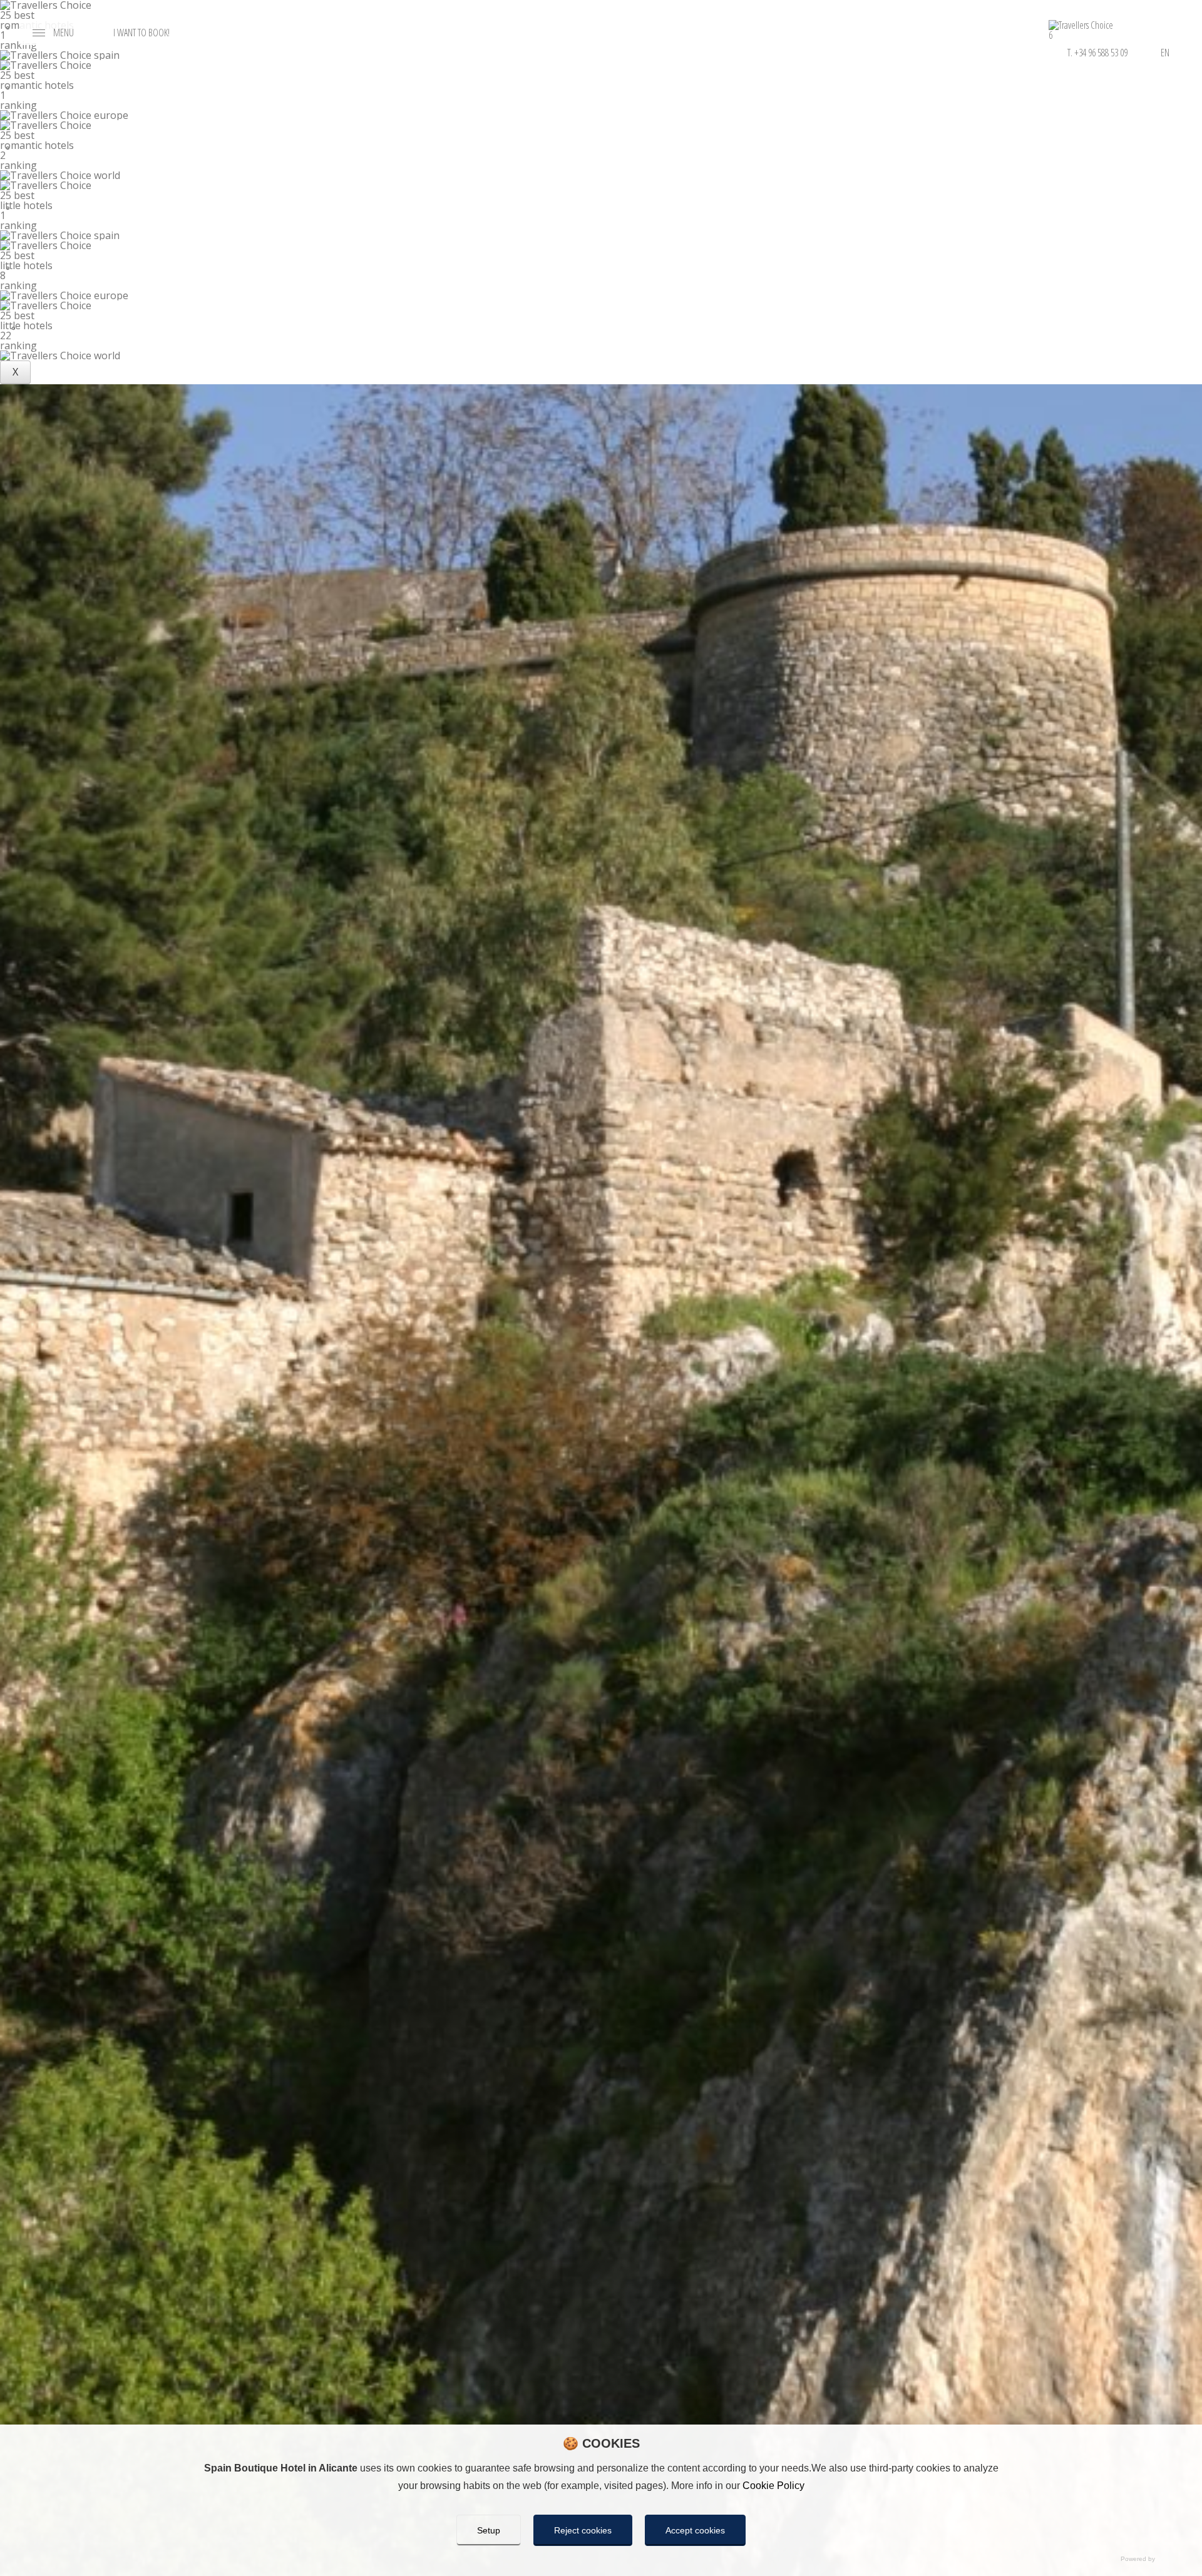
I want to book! (141, 33)
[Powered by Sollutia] (601, 2560)
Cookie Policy (773, 2486)
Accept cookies (695, 2530)
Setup (489, 2530)
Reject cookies (583, 2530)
